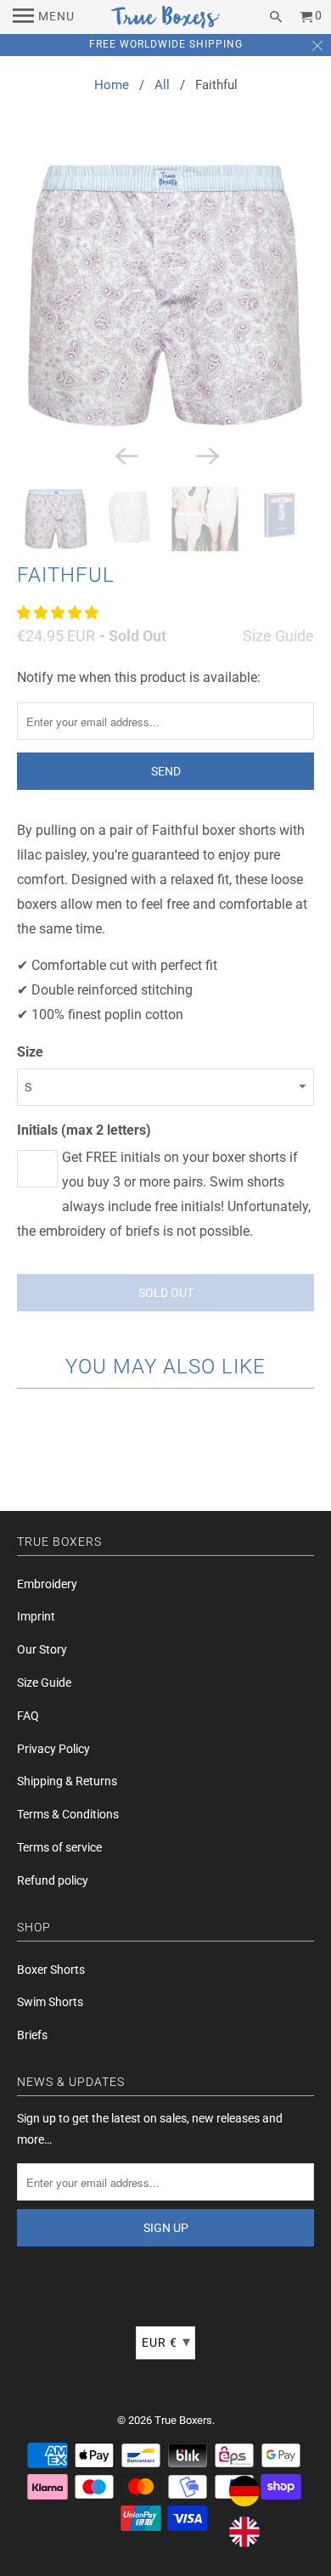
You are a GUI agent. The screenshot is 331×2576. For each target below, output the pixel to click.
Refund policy (53, 1880)
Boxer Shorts (51, 1970)
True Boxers (183, 2420)
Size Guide (278, 636)
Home (112, 85)
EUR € (166, 2341)
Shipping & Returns (67, 1781)
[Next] (206, 454)
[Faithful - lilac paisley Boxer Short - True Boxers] (166, 295)
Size (30, 1052)
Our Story (42, 1649)
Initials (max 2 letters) (84, 1130)
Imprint (36, 1616)
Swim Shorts (50, 2002)
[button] (59, 613)
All (162, 85)
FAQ (28, 1716)
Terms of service (59, 1847)
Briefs (32, 2035)
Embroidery (47, 1584)
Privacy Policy (53, 1749)
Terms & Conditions (68, 1814)
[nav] (44, 17)
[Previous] (125, 454)
